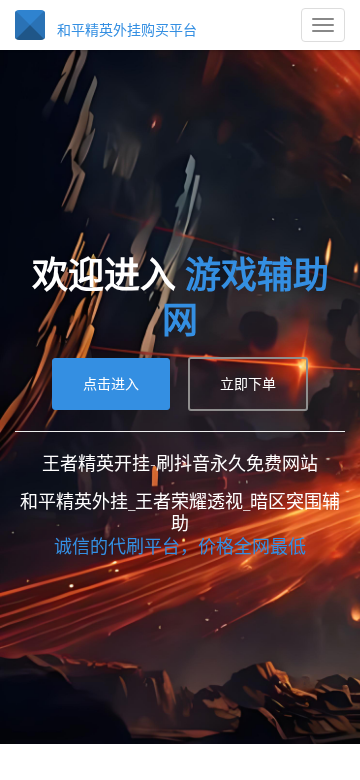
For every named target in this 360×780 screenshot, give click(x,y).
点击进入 (111, 356)
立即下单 (248, 356)
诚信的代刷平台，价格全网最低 (180, 519)
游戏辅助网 (180, 292)
